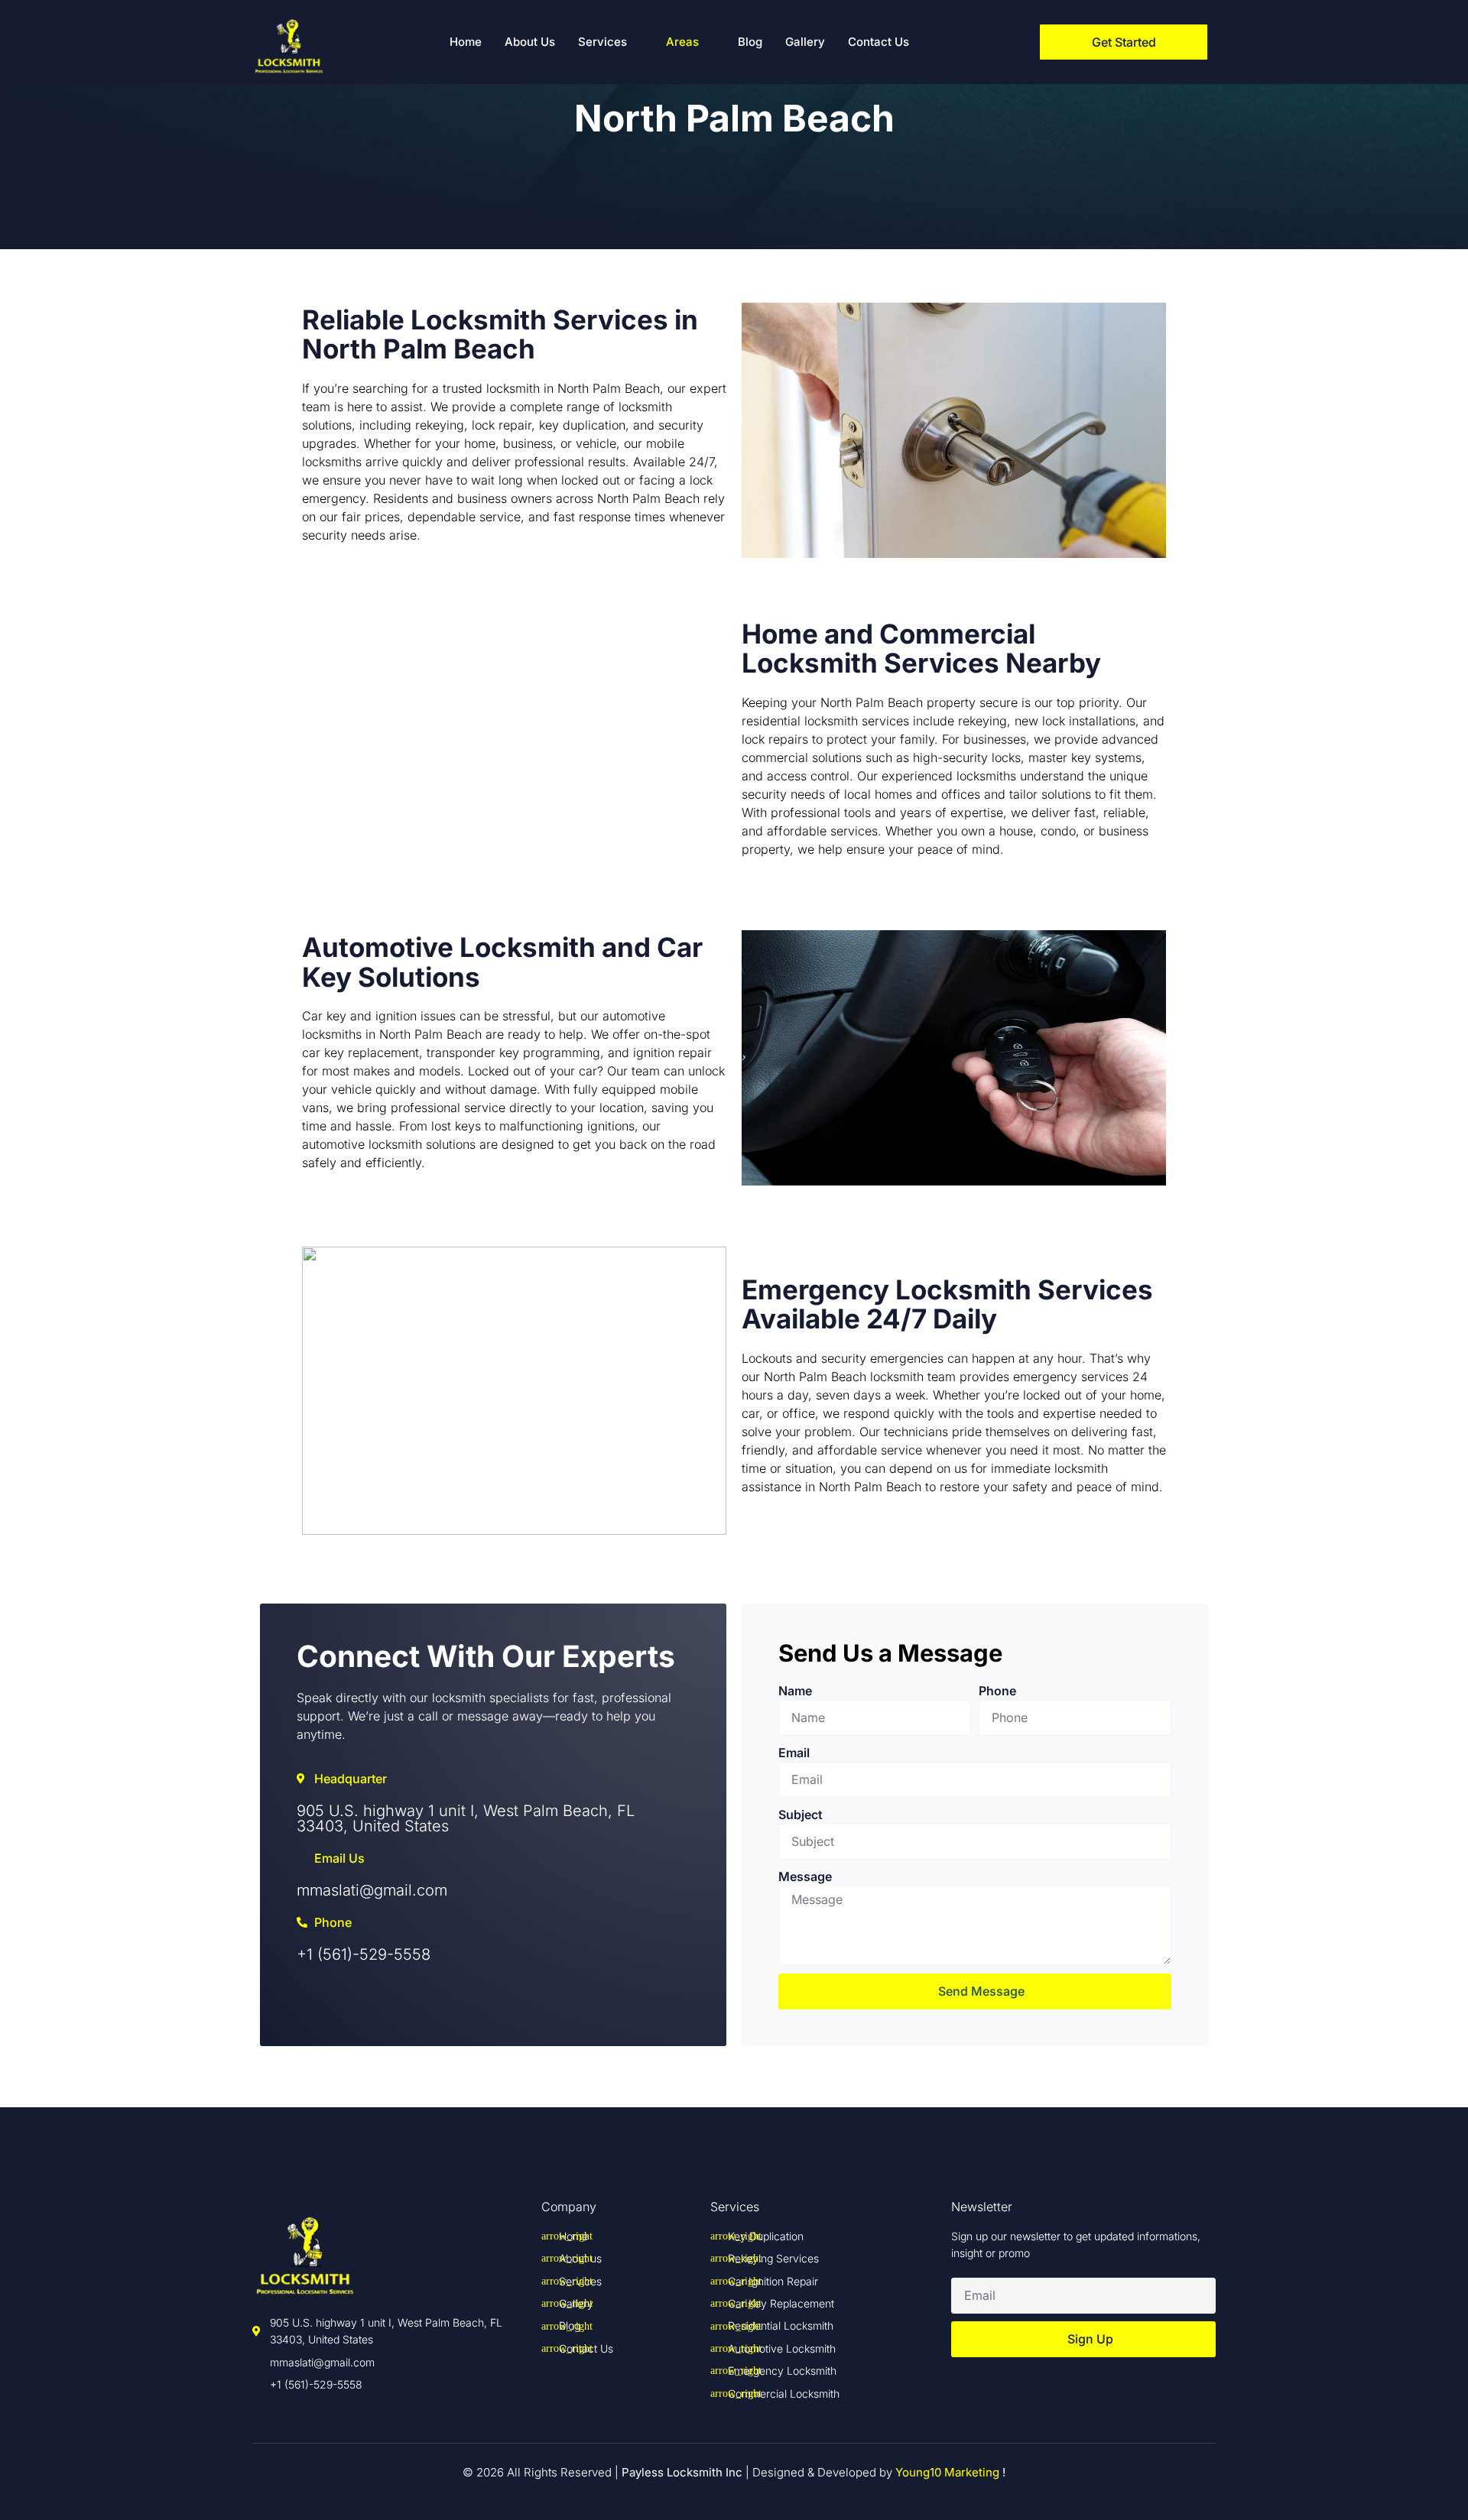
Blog (750, 42)
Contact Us (879, 42)
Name (795, 1691)
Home (466, 42)
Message (805, 1876)
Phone (997, 1691)
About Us (530, 42)
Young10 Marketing (947, 2472)
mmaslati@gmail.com (372, 1890)
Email (794, 1753)
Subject (801, 1815)
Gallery (805, 42)
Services (602, 42)
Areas (682, 42)
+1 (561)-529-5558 (364, 1954)
